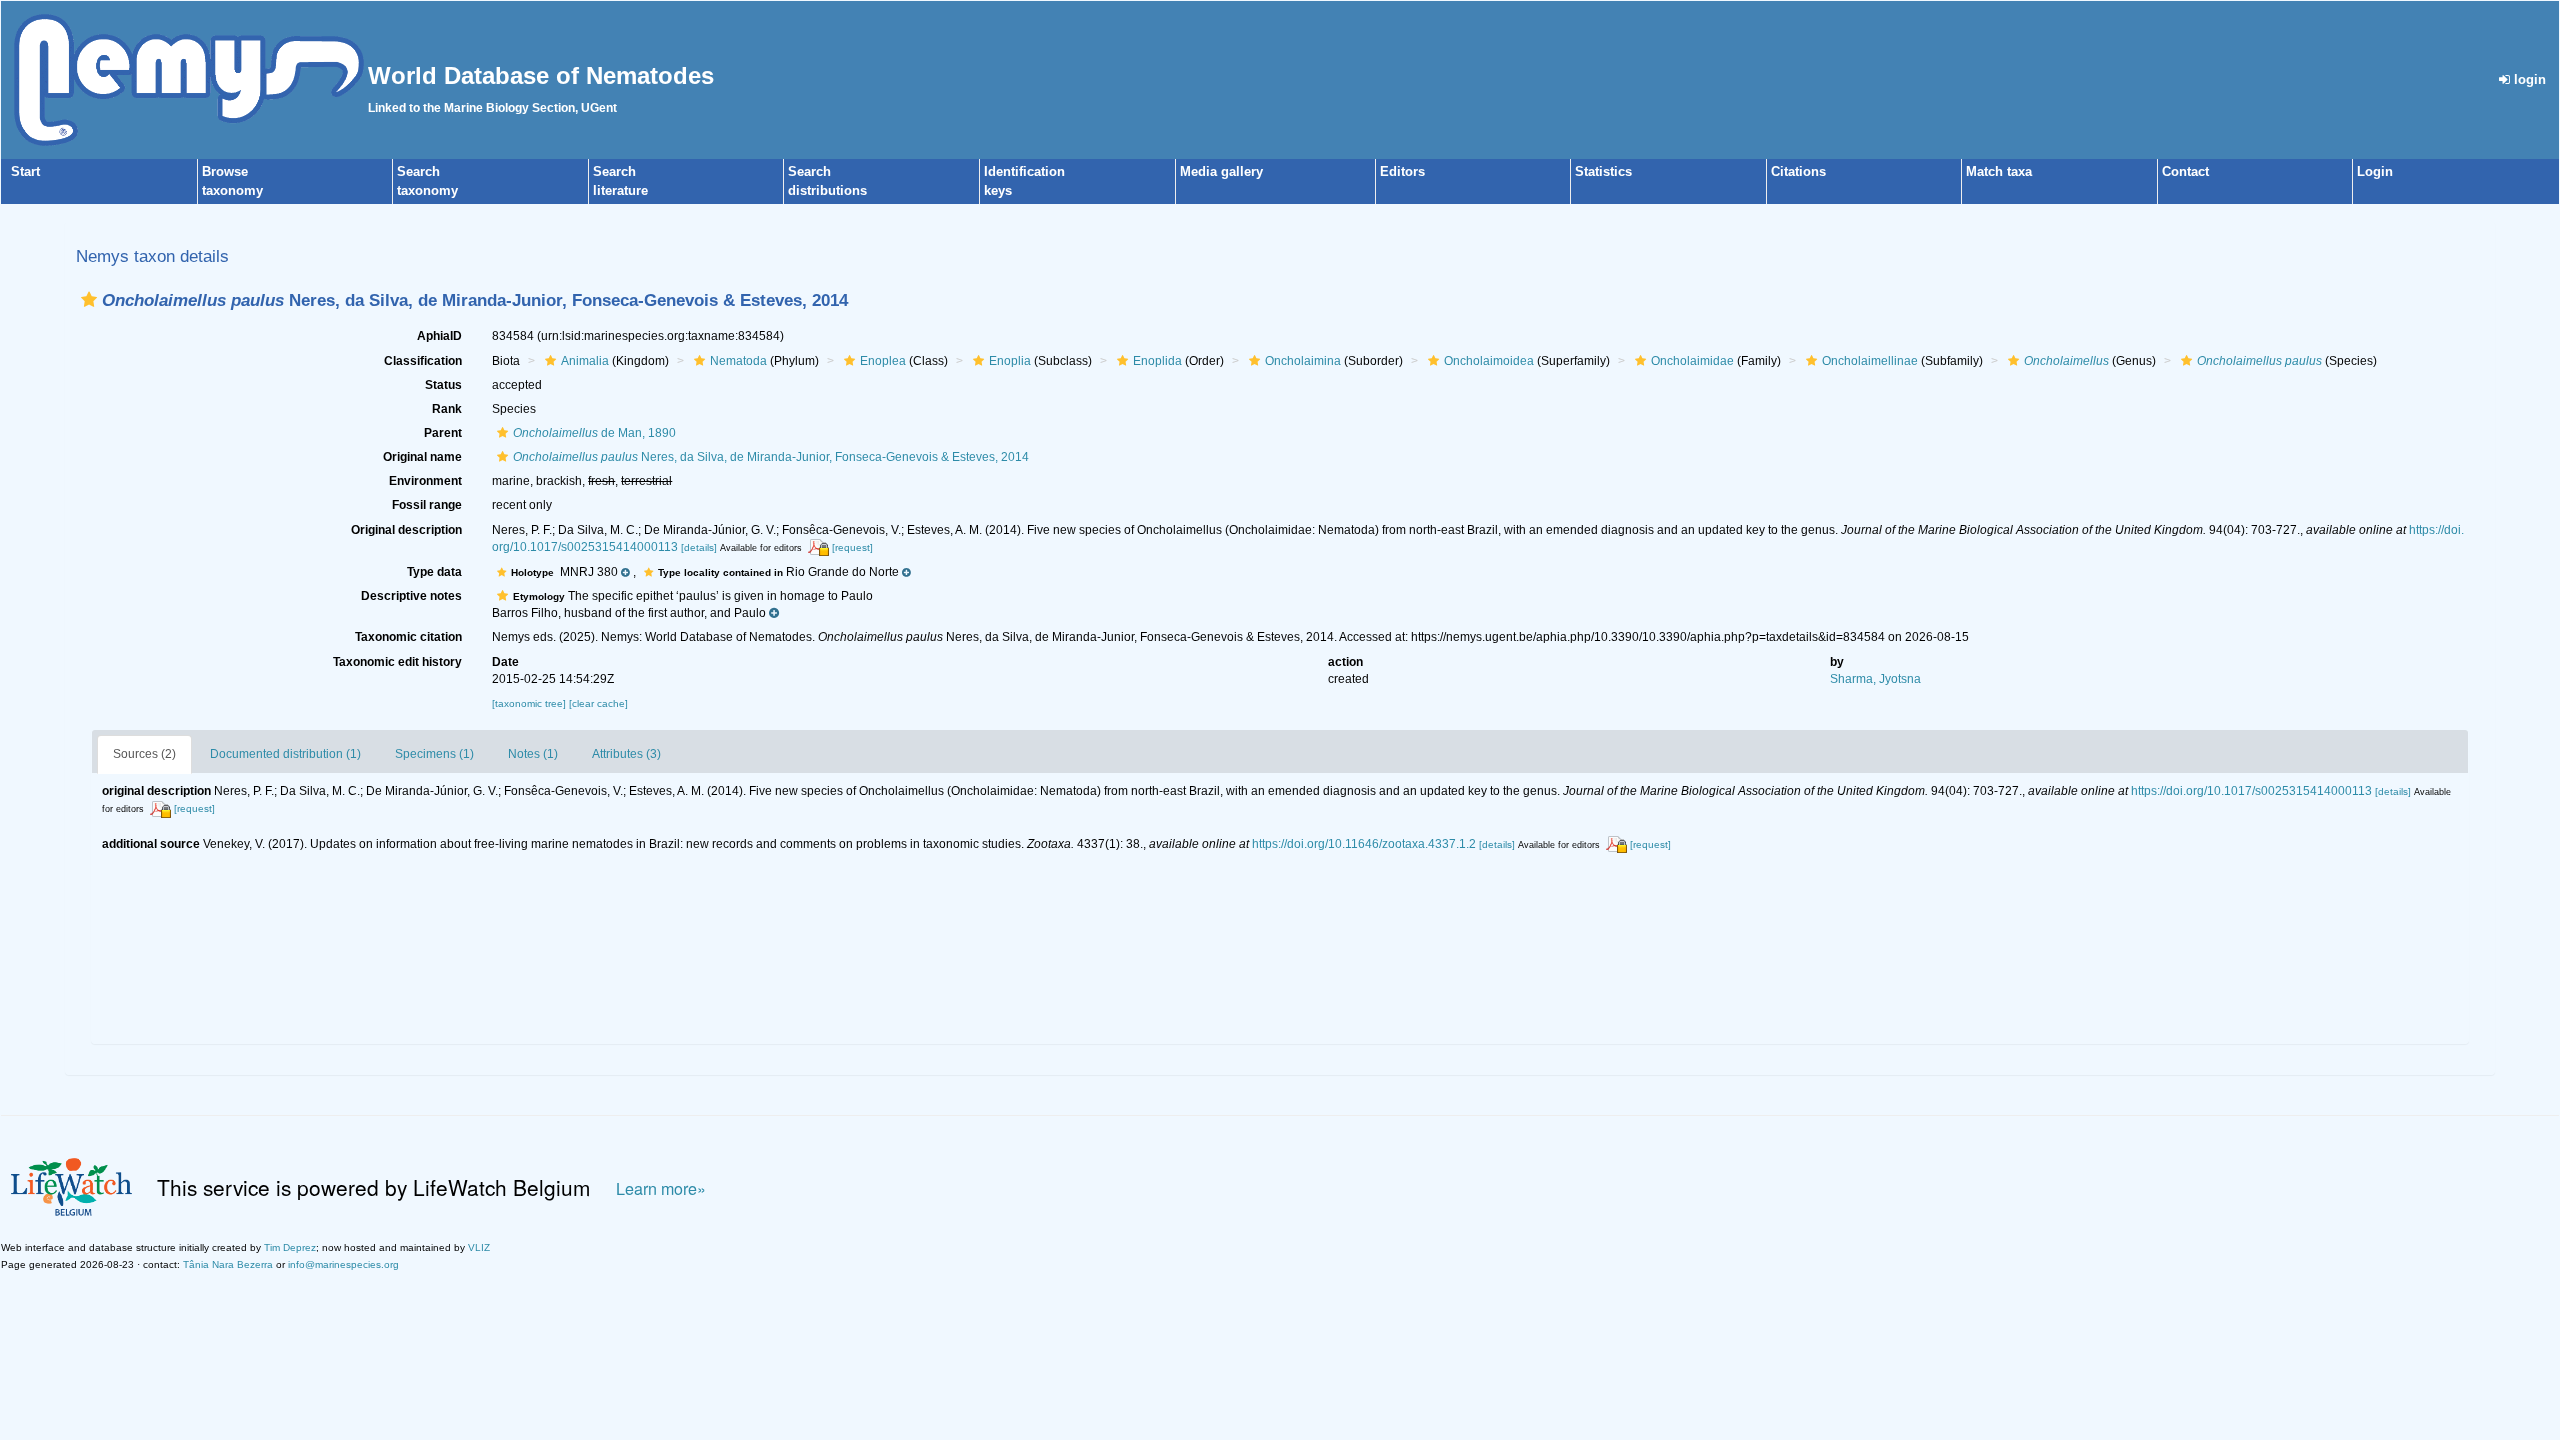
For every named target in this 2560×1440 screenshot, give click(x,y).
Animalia (585, 361)
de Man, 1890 (594, 433)
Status (443, 385)
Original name (422, 457)
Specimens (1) (434, 754)
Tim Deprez (290, 1247)
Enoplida (1157, 361)
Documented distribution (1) (285, 754)
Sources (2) (144, 754)
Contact (2185, 171)
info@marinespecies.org (343, 1264)
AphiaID (439, 336)
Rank (447, 409)
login (2528, 79)
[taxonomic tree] (530, 703)
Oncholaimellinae (1870, 361)
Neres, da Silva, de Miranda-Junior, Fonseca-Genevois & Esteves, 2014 (771, 457)
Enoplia (1010, 361)
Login (2375, 171)
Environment (425, 481)
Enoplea (883, 361)
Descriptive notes (411, 596)
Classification (423, 361)
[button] (89, 299)
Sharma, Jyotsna (1875, 679)
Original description (406, 530)
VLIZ (479, 1247)
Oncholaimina (1303, 361)
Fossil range (427, 505)
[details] (699, 547)
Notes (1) (533, 754)
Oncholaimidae (1692, 361)
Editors (1402, 171)
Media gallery (1221, 171)
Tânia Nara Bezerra (228, 1264)
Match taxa (1999, 171)
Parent (443, 433)
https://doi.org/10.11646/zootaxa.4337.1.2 (1364, 844)
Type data (434, 572)
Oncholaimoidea (1489, 361)
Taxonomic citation (408, 637)
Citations (1798, 171)
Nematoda (738, 361)
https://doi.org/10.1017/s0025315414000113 (2251, 791)
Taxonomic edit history (397, 662)
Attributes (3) (626, 754)
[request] (852, 547)
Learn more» (661, 1188)
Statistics (1603, 171)
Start (25, 171)
